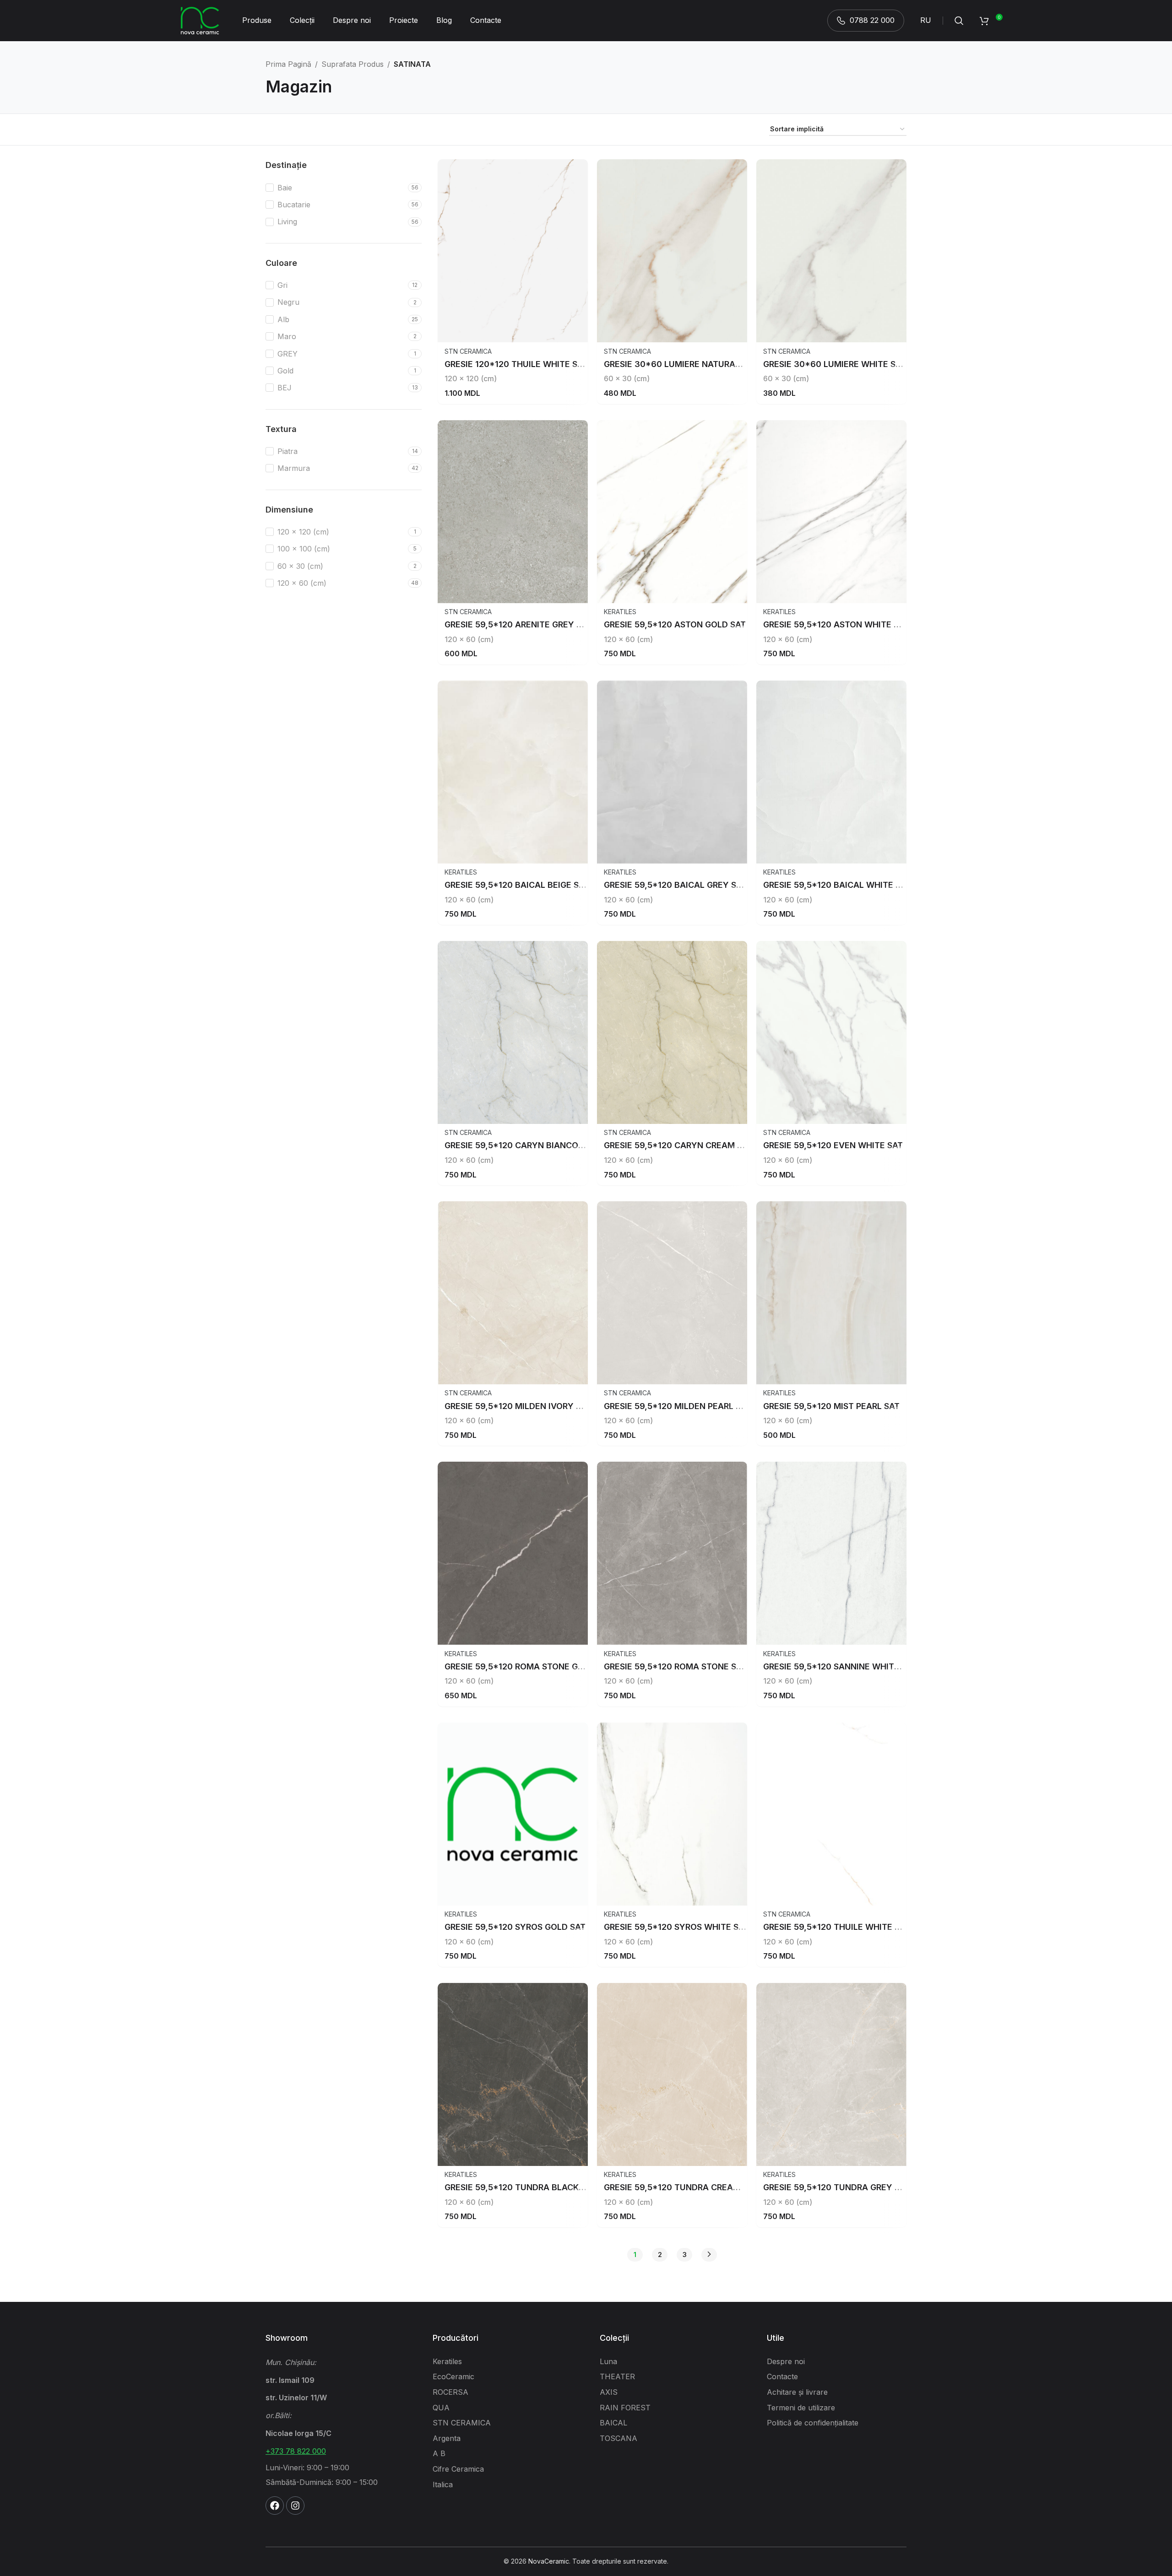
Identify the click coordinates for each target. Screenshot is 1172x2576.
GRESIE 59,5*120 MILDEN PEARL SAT (678, 1406)
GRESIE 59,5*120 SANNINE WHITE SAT (840, 1666)
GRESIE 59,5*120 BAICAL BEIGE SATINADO (530, 885)
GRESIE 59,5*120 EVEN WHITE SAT (833, 1145)
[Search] (959, 21)
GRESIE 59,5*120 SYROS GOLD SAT (515, 1927)
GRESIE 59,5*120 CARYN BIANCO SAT (520, 1145)
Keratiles (620, 612)
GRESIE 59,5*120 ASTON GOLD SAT (675, 624)
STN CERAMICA (468, 351)
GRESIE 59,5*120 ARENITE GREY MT (517, 624)
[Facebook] (275, 2506)
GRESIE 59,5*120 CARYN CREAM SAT (678, 1145)
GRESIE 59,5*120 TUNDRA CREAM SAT (681, 2187)
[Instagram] (295, 2506)
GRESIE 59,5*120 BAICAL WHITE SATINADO (850, 885)
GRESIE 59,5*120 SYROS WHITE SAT (676, 1927)
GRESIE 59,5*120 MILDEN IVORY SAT (518, 1406)
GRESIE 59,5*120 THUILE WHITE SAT (837, 1927)
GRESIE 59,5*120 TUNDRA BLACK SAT (521, 2187)
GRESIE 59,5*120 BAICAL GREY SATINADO (689, 885)
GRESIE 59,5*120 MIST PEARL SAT (831, 1406)
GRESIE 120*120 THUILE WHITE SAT (516, 364)
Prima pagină (288, 64)
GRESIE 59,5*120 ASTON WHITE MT (835, 624)
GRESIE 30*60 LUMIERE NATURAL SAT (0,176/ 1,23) (707, 364)
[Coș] (984, 21)
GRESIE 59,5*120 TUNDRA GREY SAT (837, 2187)
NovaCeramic (549, 2561)
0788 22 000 (872, 20)
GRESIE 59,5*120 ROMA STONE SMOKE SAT (691, 1666)
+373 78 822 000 (296, 2451)
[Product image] (513, 251)
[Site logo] (200, 20)
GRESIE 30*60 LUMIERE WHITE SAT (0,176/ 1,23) (861, 364)
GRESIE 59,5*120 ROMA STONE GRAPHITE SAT (537, 1666)
